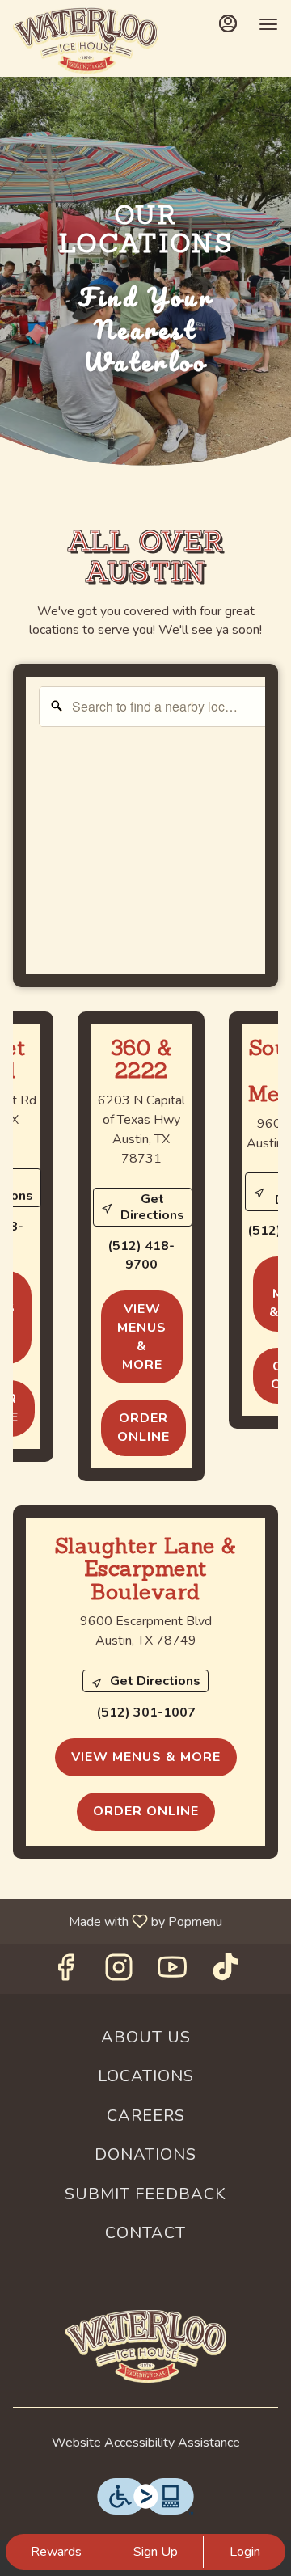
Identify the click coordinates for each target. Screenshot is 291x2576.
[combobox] (158, 707)
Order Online (143, 1427)
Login (245, 2552)
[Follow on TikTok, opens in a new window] (226, 1972)
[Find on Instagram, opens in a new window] (119, 1972)
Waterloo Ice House (145, 2346)
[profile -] (228, 23)
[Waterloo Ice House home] (86, 40)
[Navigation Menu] (268, 24)
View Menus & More (142, 1337)
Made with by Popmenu (117, 1921)
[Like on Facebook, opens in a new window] (65, 1972)
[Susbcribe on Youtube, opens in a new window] (172, 1972)
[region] (158, 838)
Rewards (56, 2552)
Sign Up (156, 2552)
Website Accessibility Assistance (146, 2443)
